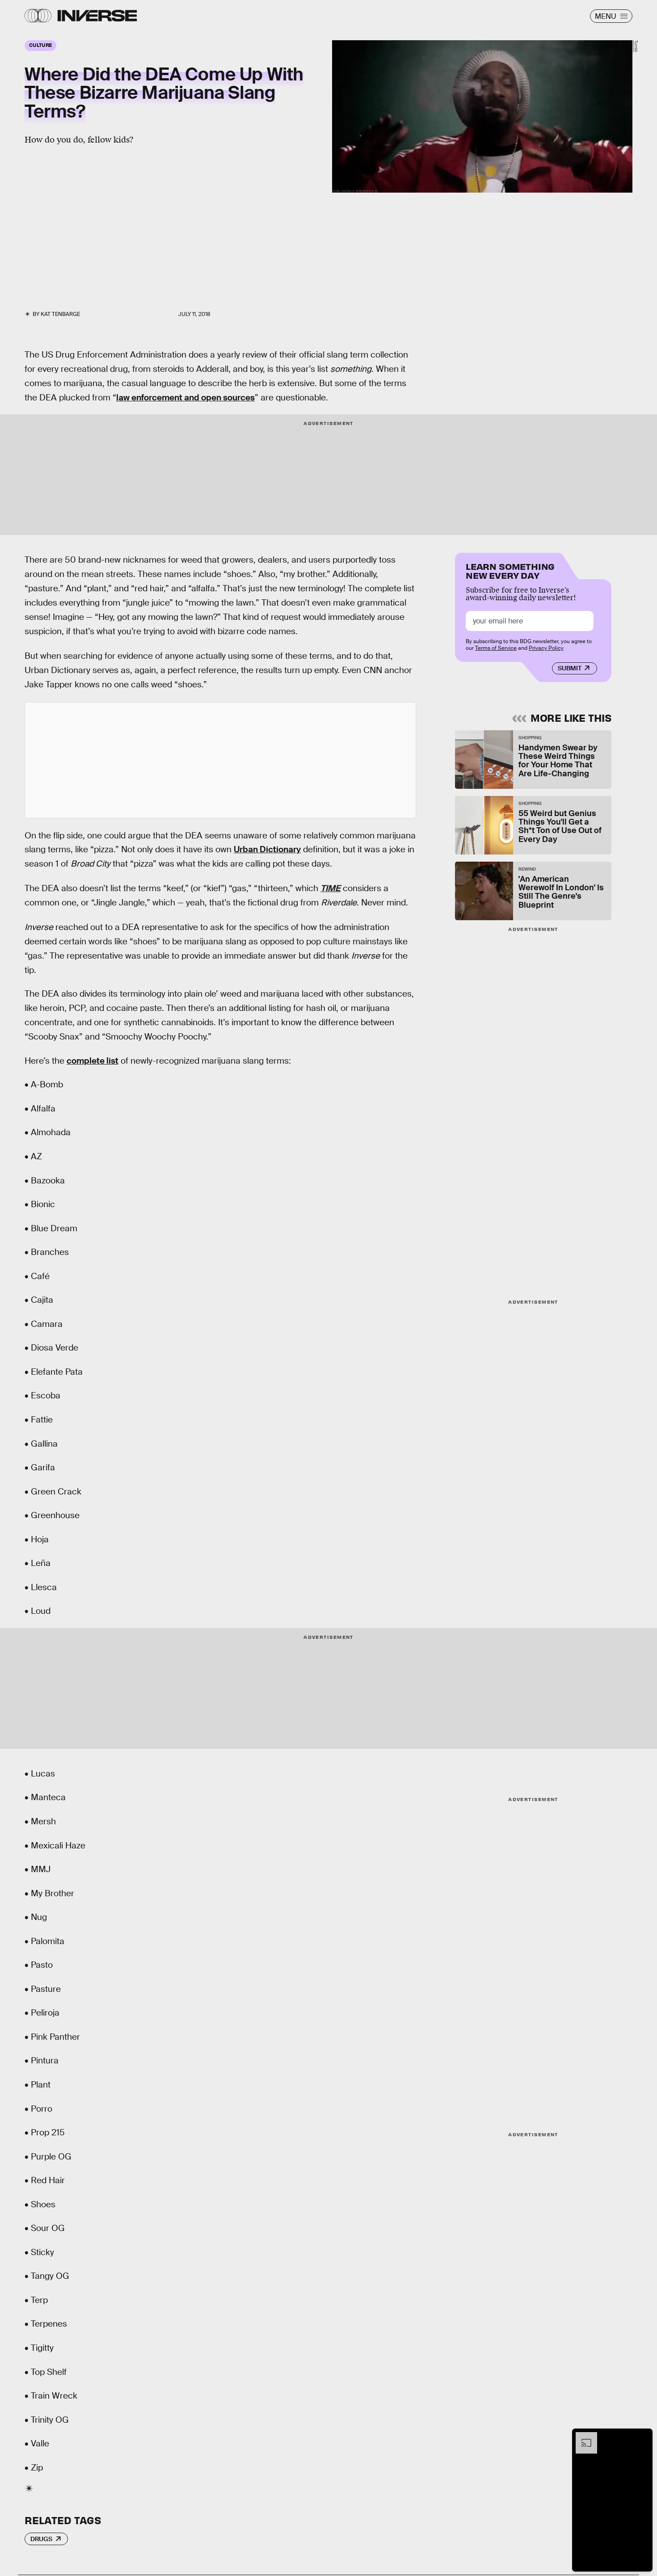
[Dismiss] (643, 2437)
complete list (93, 1061)
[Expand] (582, 2437)
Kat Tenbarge (60, 314)
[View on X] (220, 760)
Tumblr (636, 46)
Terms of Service (496, 648)
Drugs (41, 2539)
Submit (570, 668)
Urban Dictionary (267, 849)
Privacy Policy (546, 648)
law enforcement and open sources (185, 398)
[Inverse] (97, 16)
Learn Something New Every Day (510, 570)
